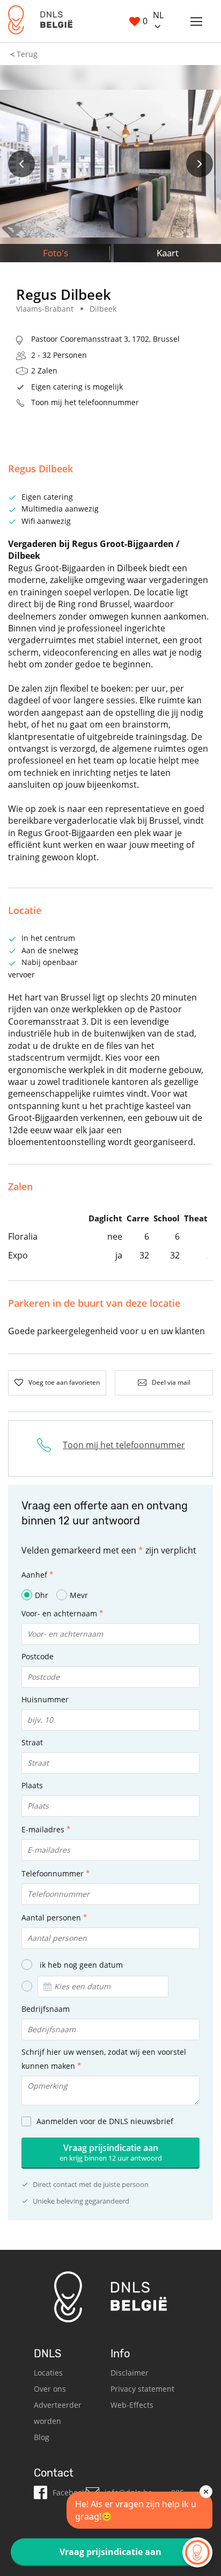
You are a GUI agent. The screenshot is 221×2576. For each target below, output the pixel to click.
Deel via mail (171, 1382)
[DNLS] (40, 21)
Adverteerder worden (58, 2413)
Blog (42, 2437)
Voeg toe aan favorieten (64, 1382)
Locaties (48, 2373)
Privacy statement (142, 2389)
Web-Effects (132, 2405)
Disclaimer (130, 2373)
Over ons (50, 2389)
